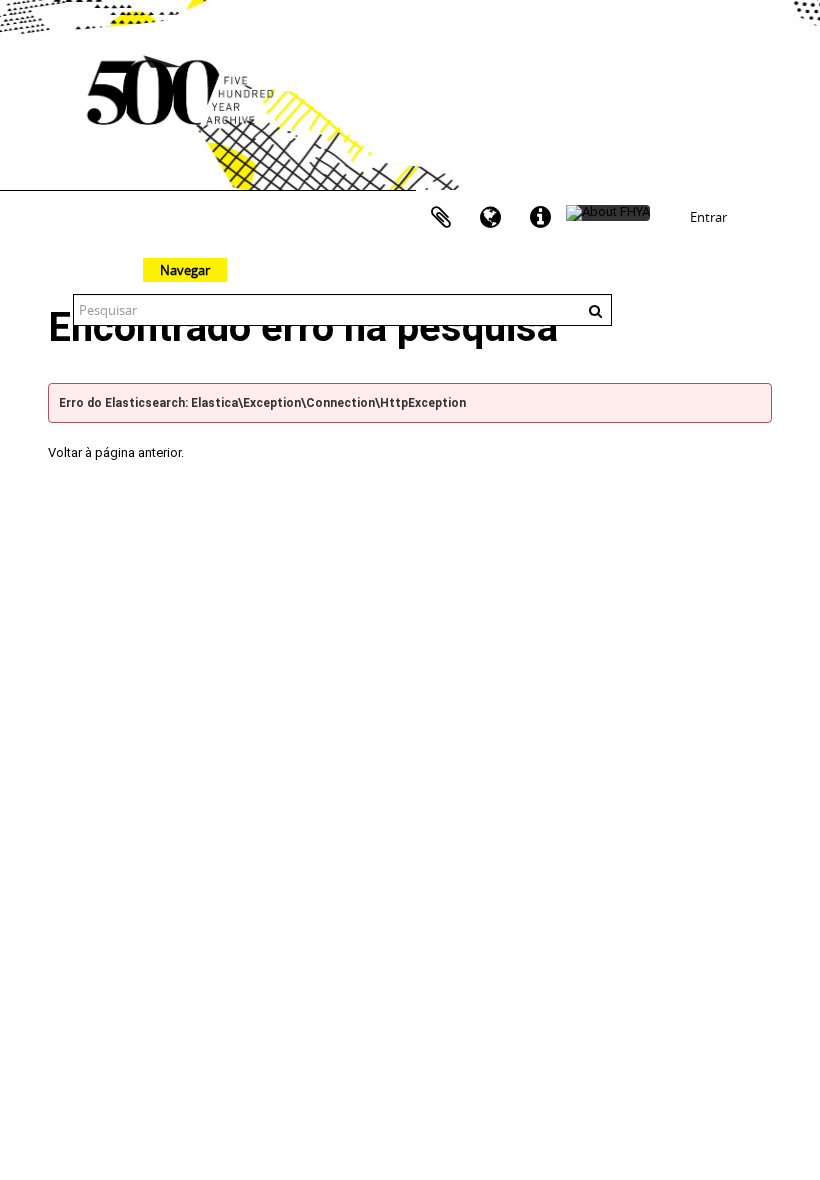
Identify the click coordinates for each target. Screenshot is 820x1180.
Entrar (708, 217)
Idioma (491, 218)
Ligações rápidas (541, 218)
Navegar (185, 270)
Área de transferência (441, 218)
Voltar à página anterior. (116, 452)
